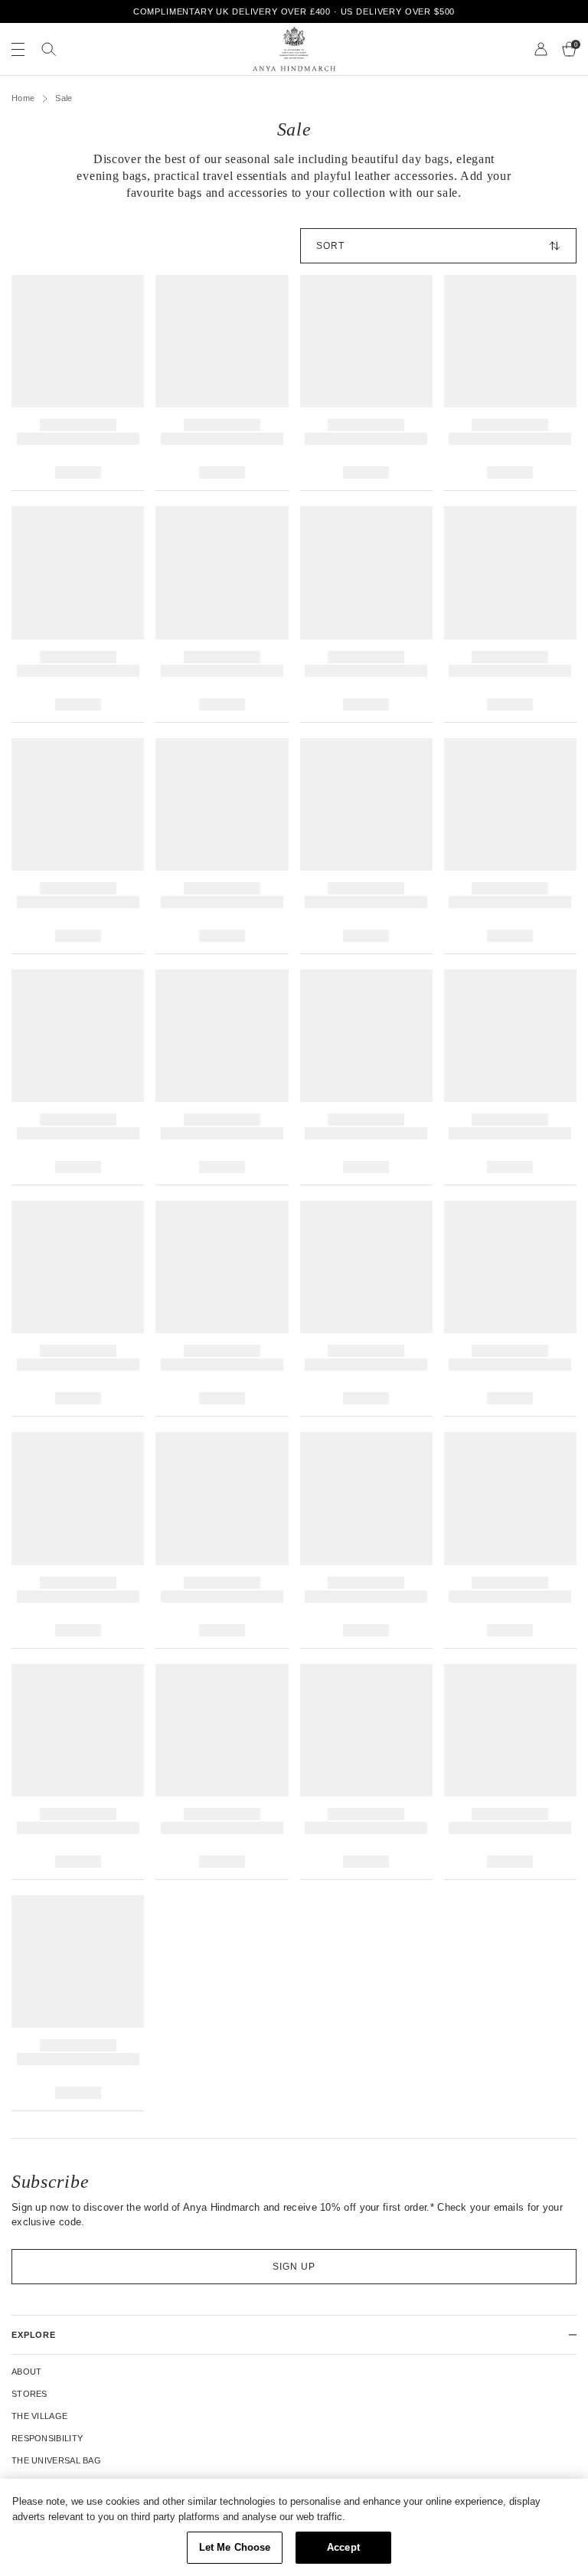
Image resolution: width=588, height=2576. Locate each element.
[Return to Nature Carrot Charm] (366, 846)
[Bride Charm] (78, 846)
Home (23, 98)
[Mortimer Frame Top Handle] (366, 1540)
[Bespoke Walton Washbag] (222, 1077)
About (27, 2372)
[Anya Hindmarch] (294, 49)
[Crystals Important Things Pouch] (78, 614)
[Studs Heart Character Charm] (222, 383)
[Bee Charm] (78, 383)
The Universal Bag (56, 2460)
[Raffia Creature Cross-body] (222, 1540)
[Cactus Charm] (222, 614)
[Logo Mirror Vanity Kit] (510, 1540)
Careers (32, 2483)
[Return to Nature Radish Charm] (78, 1077)
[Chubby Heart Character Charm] (510, 383)
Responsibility (47, 2438)
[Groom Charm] (510, 614)
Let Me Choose (235, 2547)
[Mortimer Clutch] (78, 1772)
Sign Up (294, 2267)
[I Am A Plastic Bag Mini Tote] (78, 1540)
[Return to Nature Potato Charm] (510, 846)
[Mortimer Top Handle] (510, 1772)
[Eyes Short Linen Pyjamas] (78, 1309)
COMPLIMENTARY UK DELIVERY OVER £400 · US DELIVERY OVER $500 (294, 11)
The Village (39, 2416)
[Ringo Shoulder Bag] (222, 1309)
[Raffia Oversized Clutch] (366, 1309)
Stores (29, 2394)
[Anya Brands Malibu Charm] (222, 846)
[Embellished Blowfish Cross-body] (510, 1309)
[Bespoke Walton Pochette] (510, 1077)
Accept (343, 2547)
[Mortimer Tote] (366, 383)
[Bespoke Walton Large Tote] (366, 1077)
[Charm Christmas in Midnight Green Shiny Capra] (366, 1772)
